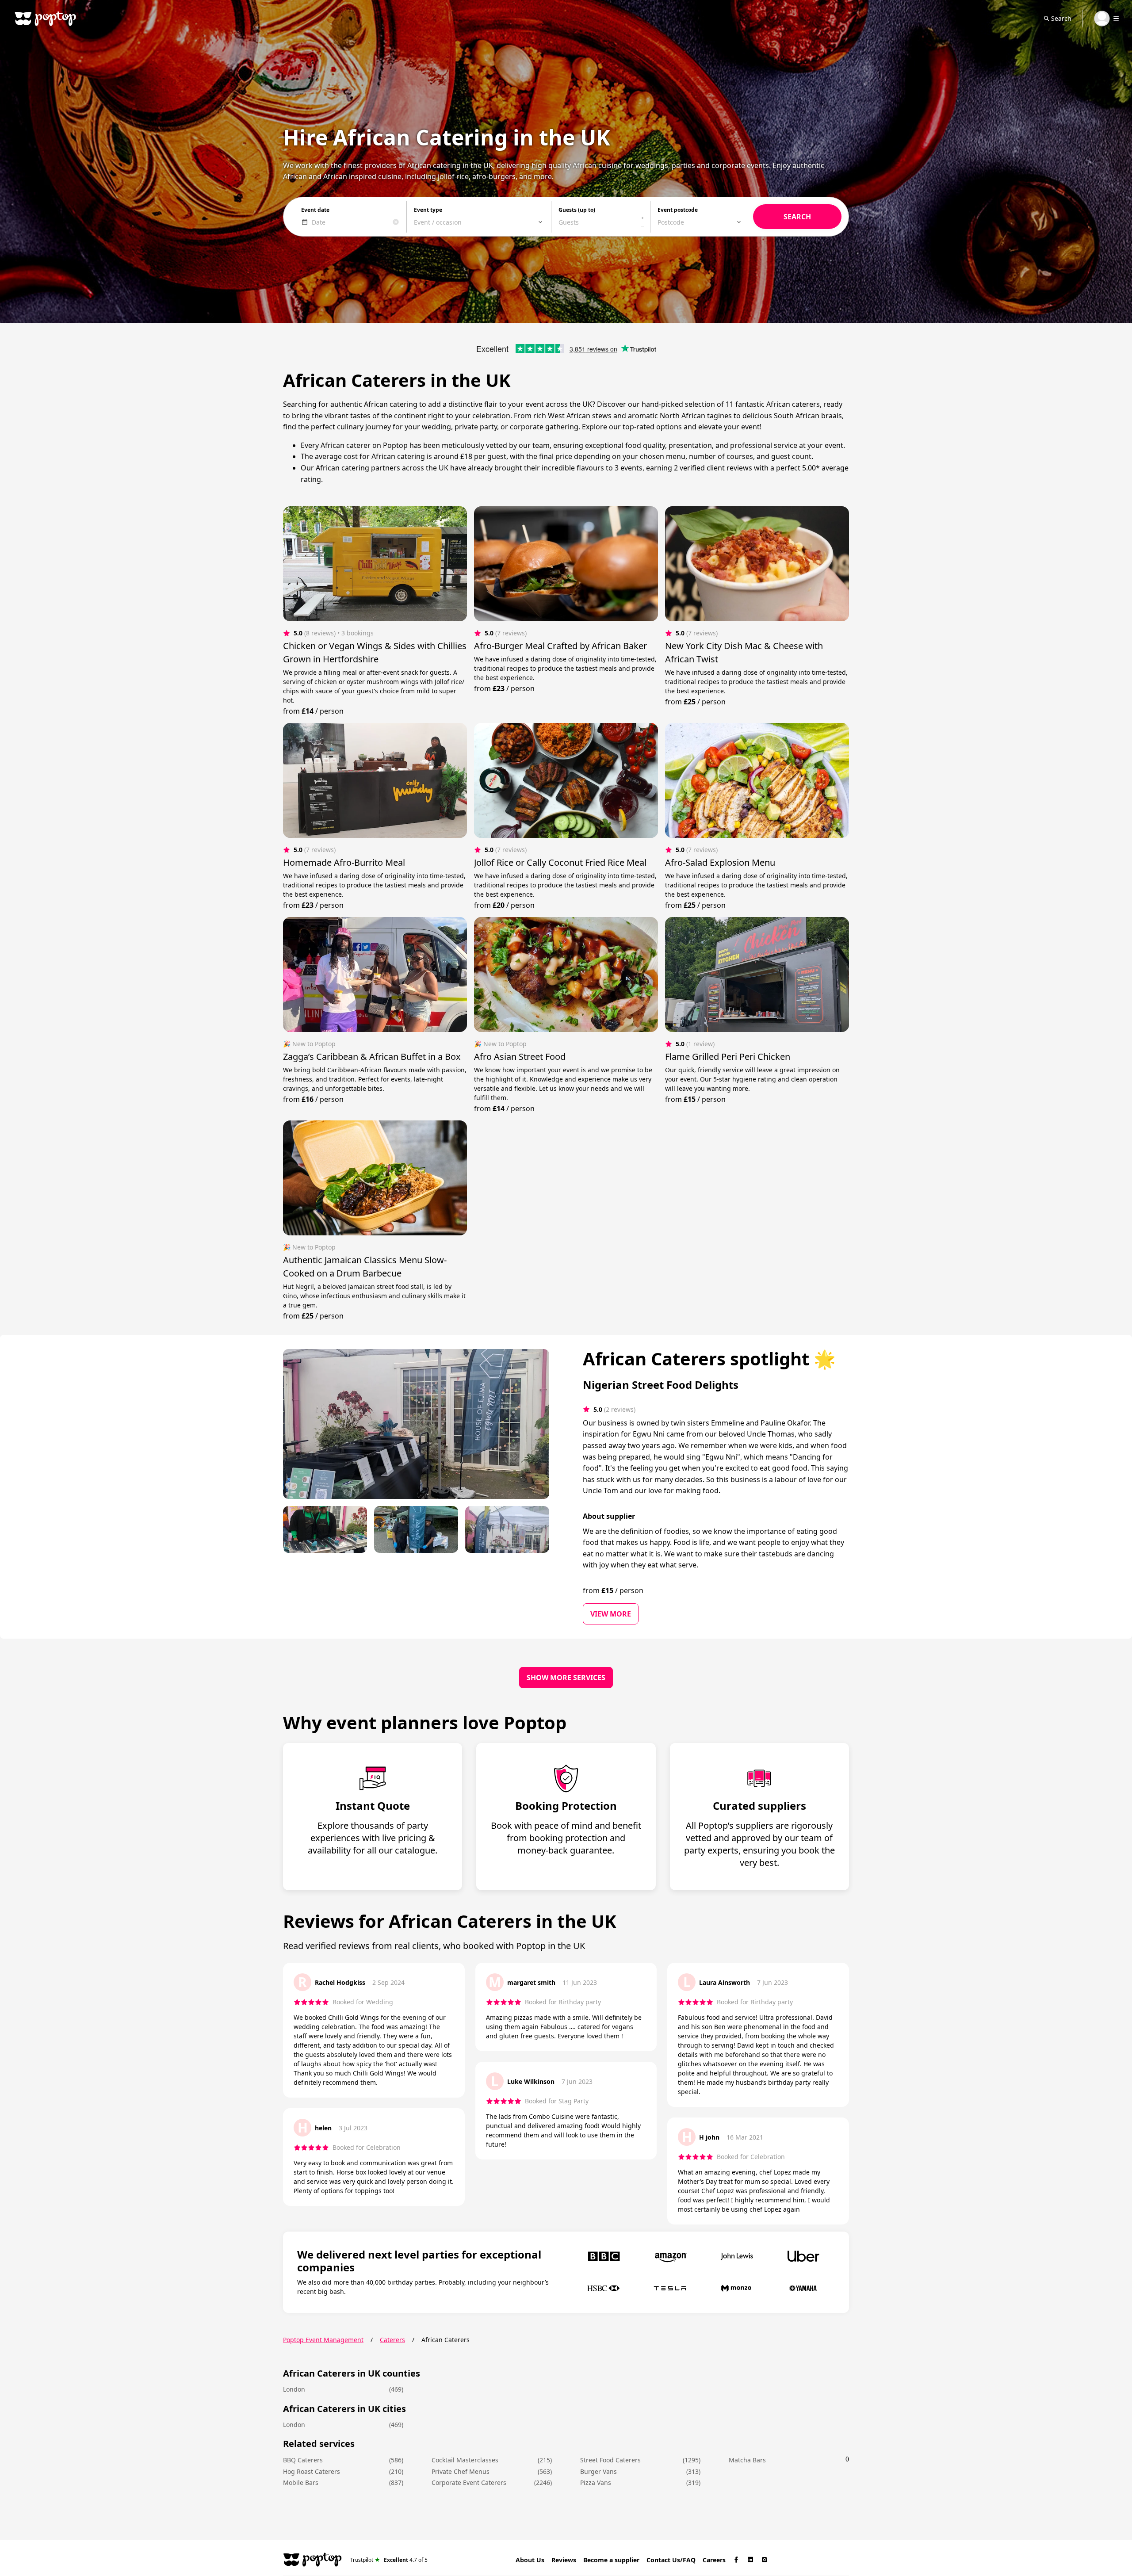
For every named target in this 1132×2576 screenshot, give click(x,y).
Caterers (392, 2340)
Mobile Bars (301, 2482)
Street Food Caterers (610, 2460)
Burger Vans (599, 2471)
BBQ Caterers (303, 2460)
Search (1061, 18)
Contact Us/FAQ (671, 2560)
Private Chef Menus (461, 2471)
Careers (714, 2560)
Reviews (564, 2560)
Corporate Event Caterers (469, 2482)
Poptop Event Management (323, 2340)
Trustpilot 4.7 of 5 (389, 2559)
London (294, 2389)
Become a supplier (611, 2560)
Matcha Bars (747, 2460)
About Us (530, 2560)
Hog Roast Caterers (312, 2471)
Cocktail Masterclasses (465, 2460)
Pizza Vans (596, 2482)
